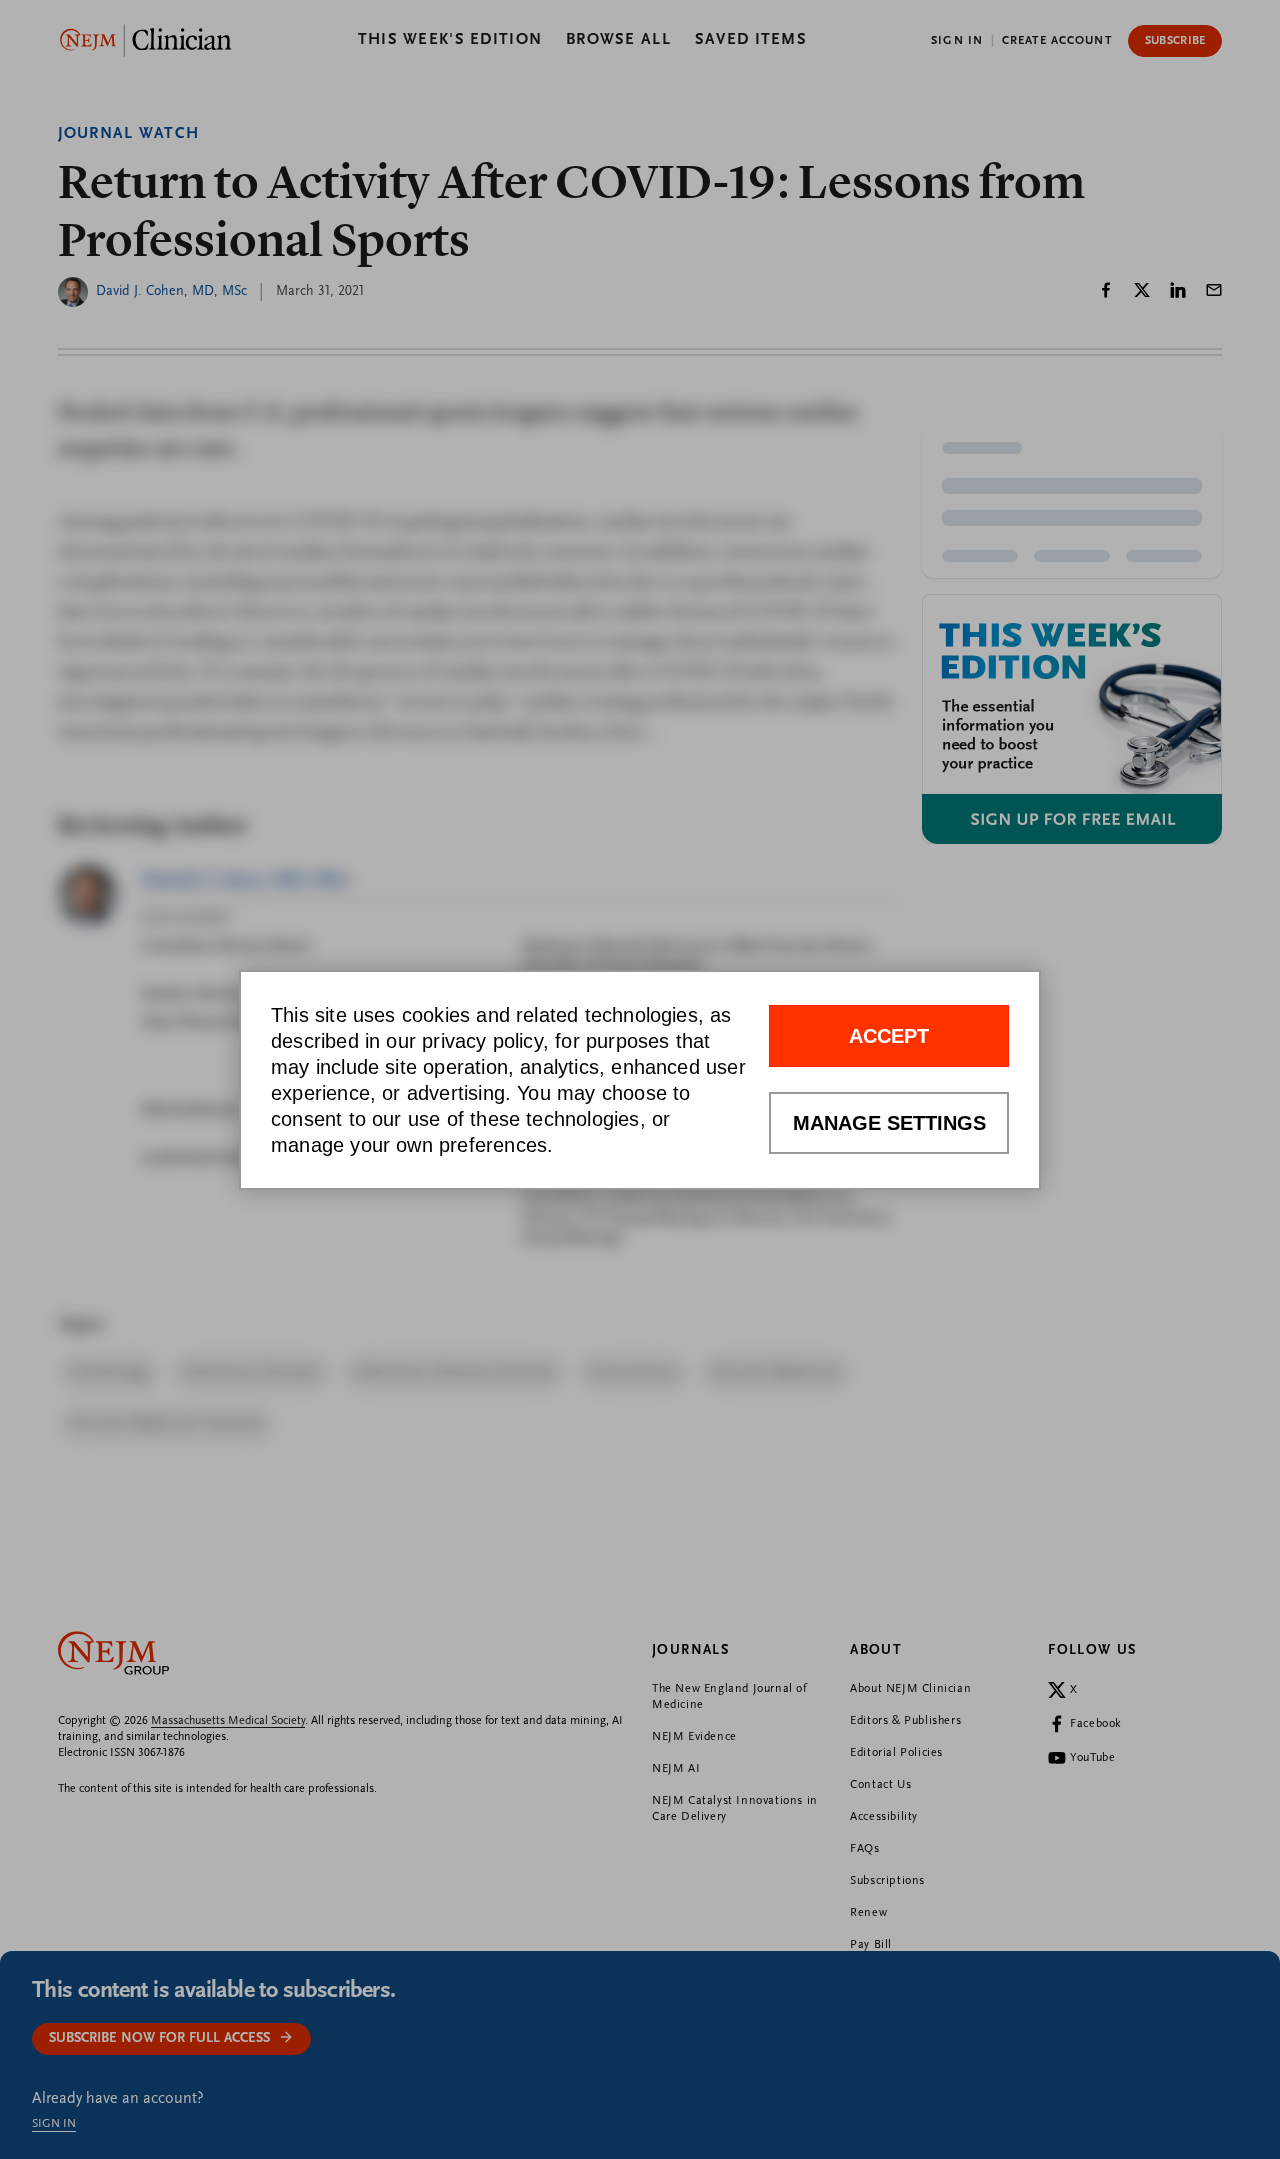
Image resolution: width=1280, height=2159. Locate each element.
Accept (889, 1036)
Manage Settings (889, 1123)
